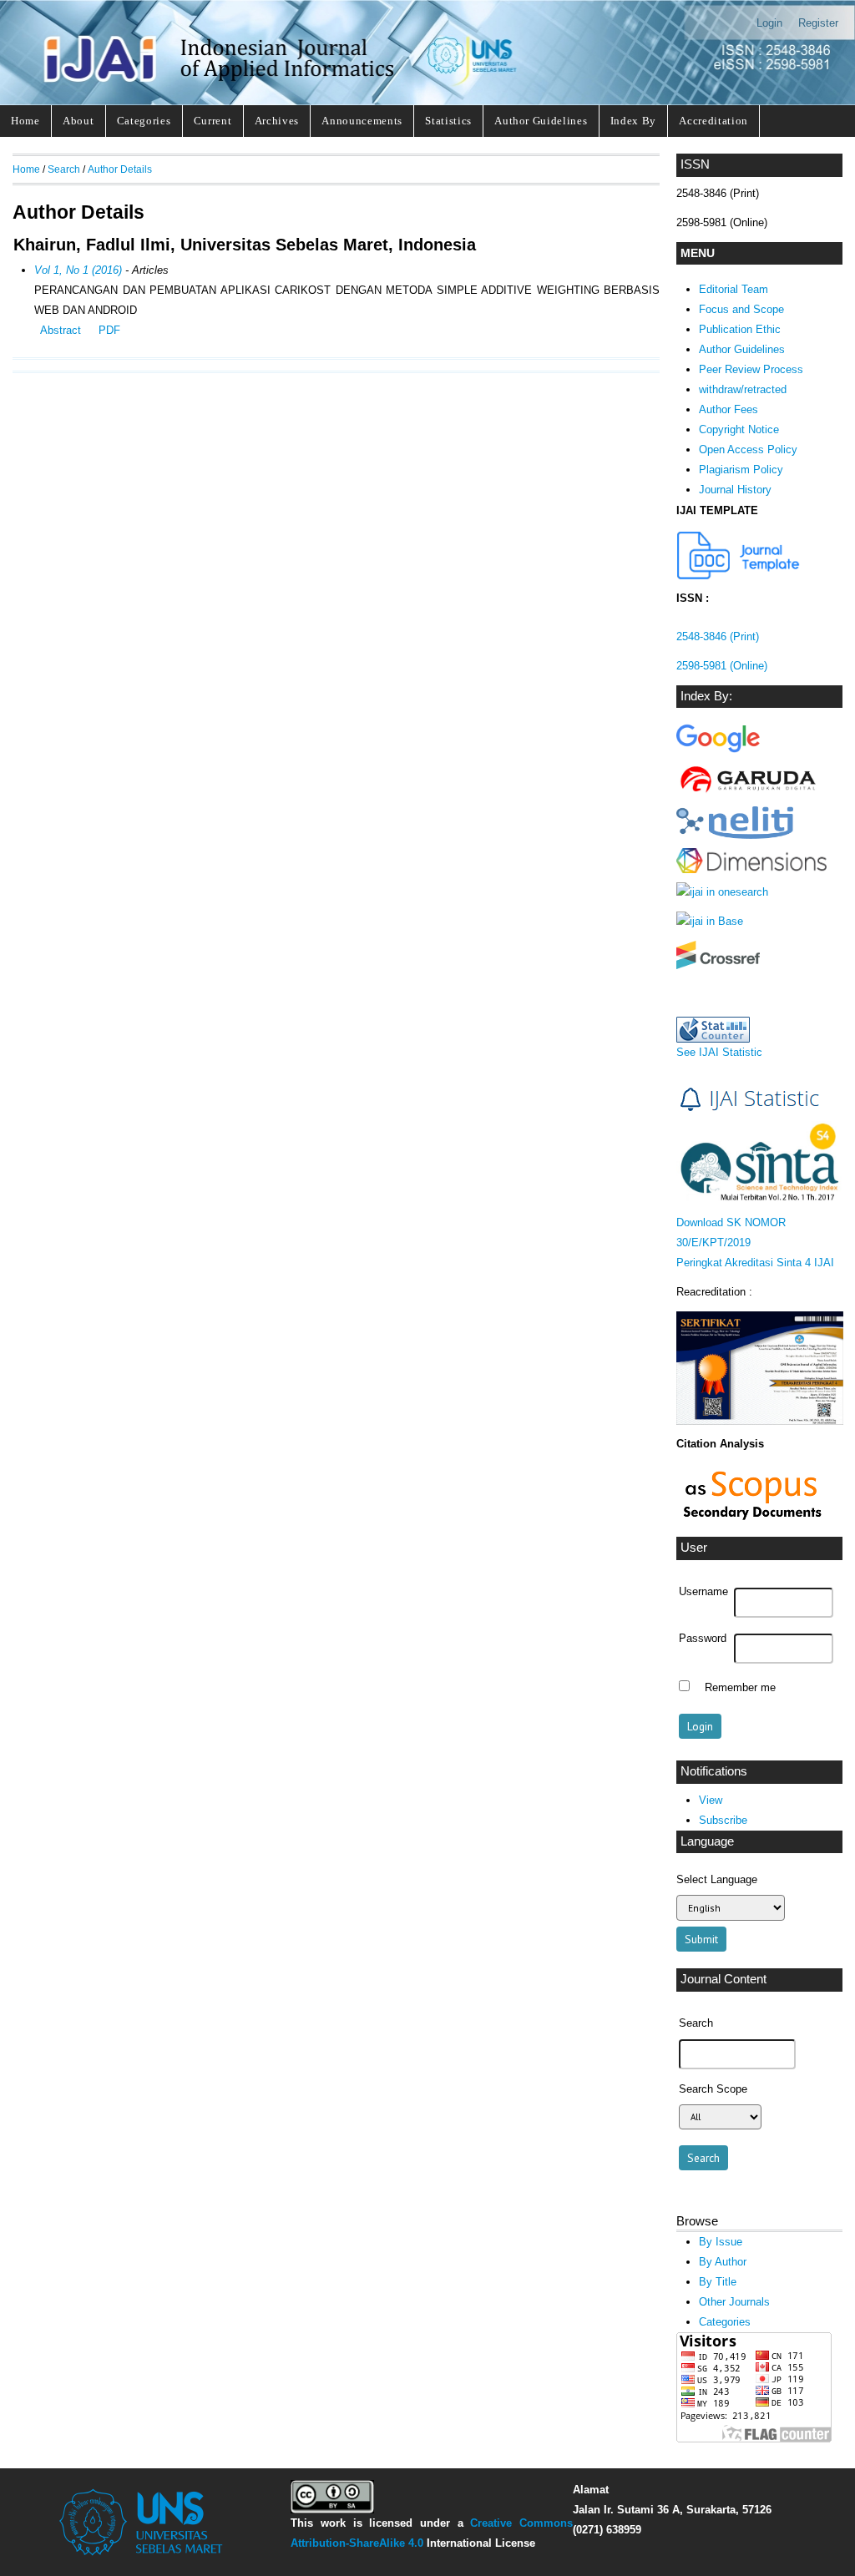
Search (64, 169)
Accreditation (713, 121)
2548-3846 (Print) (718, 636)
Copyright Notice (739, 429)
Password (703, 1639)
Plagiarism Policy (741, 470)
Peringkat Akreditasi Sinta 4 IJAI (755, 1263)
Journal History (735, 490)
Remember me (740, 1688)
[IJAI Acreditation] (739, 576)
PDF (109, 330)
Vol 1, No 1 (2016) (78, 270)
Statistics (448, 121)
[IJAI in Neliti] (735, 835)
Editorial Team (734, 289)
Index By (633, 121)
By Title (718, 2282)
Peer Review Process (751, 369)
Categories (144, 121)
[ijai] (718, 752)
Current (213, 121)
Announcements (362, 121)
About (78, 121)
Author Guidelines (541, 121)
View (711, 1800)
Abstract (61, 330)
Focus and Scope (741, 309)
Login (769, 23)
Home (25, 121)
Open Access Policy (748, 450)
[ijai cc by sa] (332, 2510)
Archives (277, 121)
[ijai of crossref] (718, 965)
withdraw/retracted (743, 389)
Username (703, 1592)
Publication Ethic (740, 329)
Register (818, 23)
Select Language (717, 1879)
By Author (723, 2262)
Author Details (120, 169)
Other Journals (734, 2302)
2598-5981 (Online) (722, 666)
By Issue (721, 2242)
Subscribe (723, 1820)
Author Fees (729, 409)
